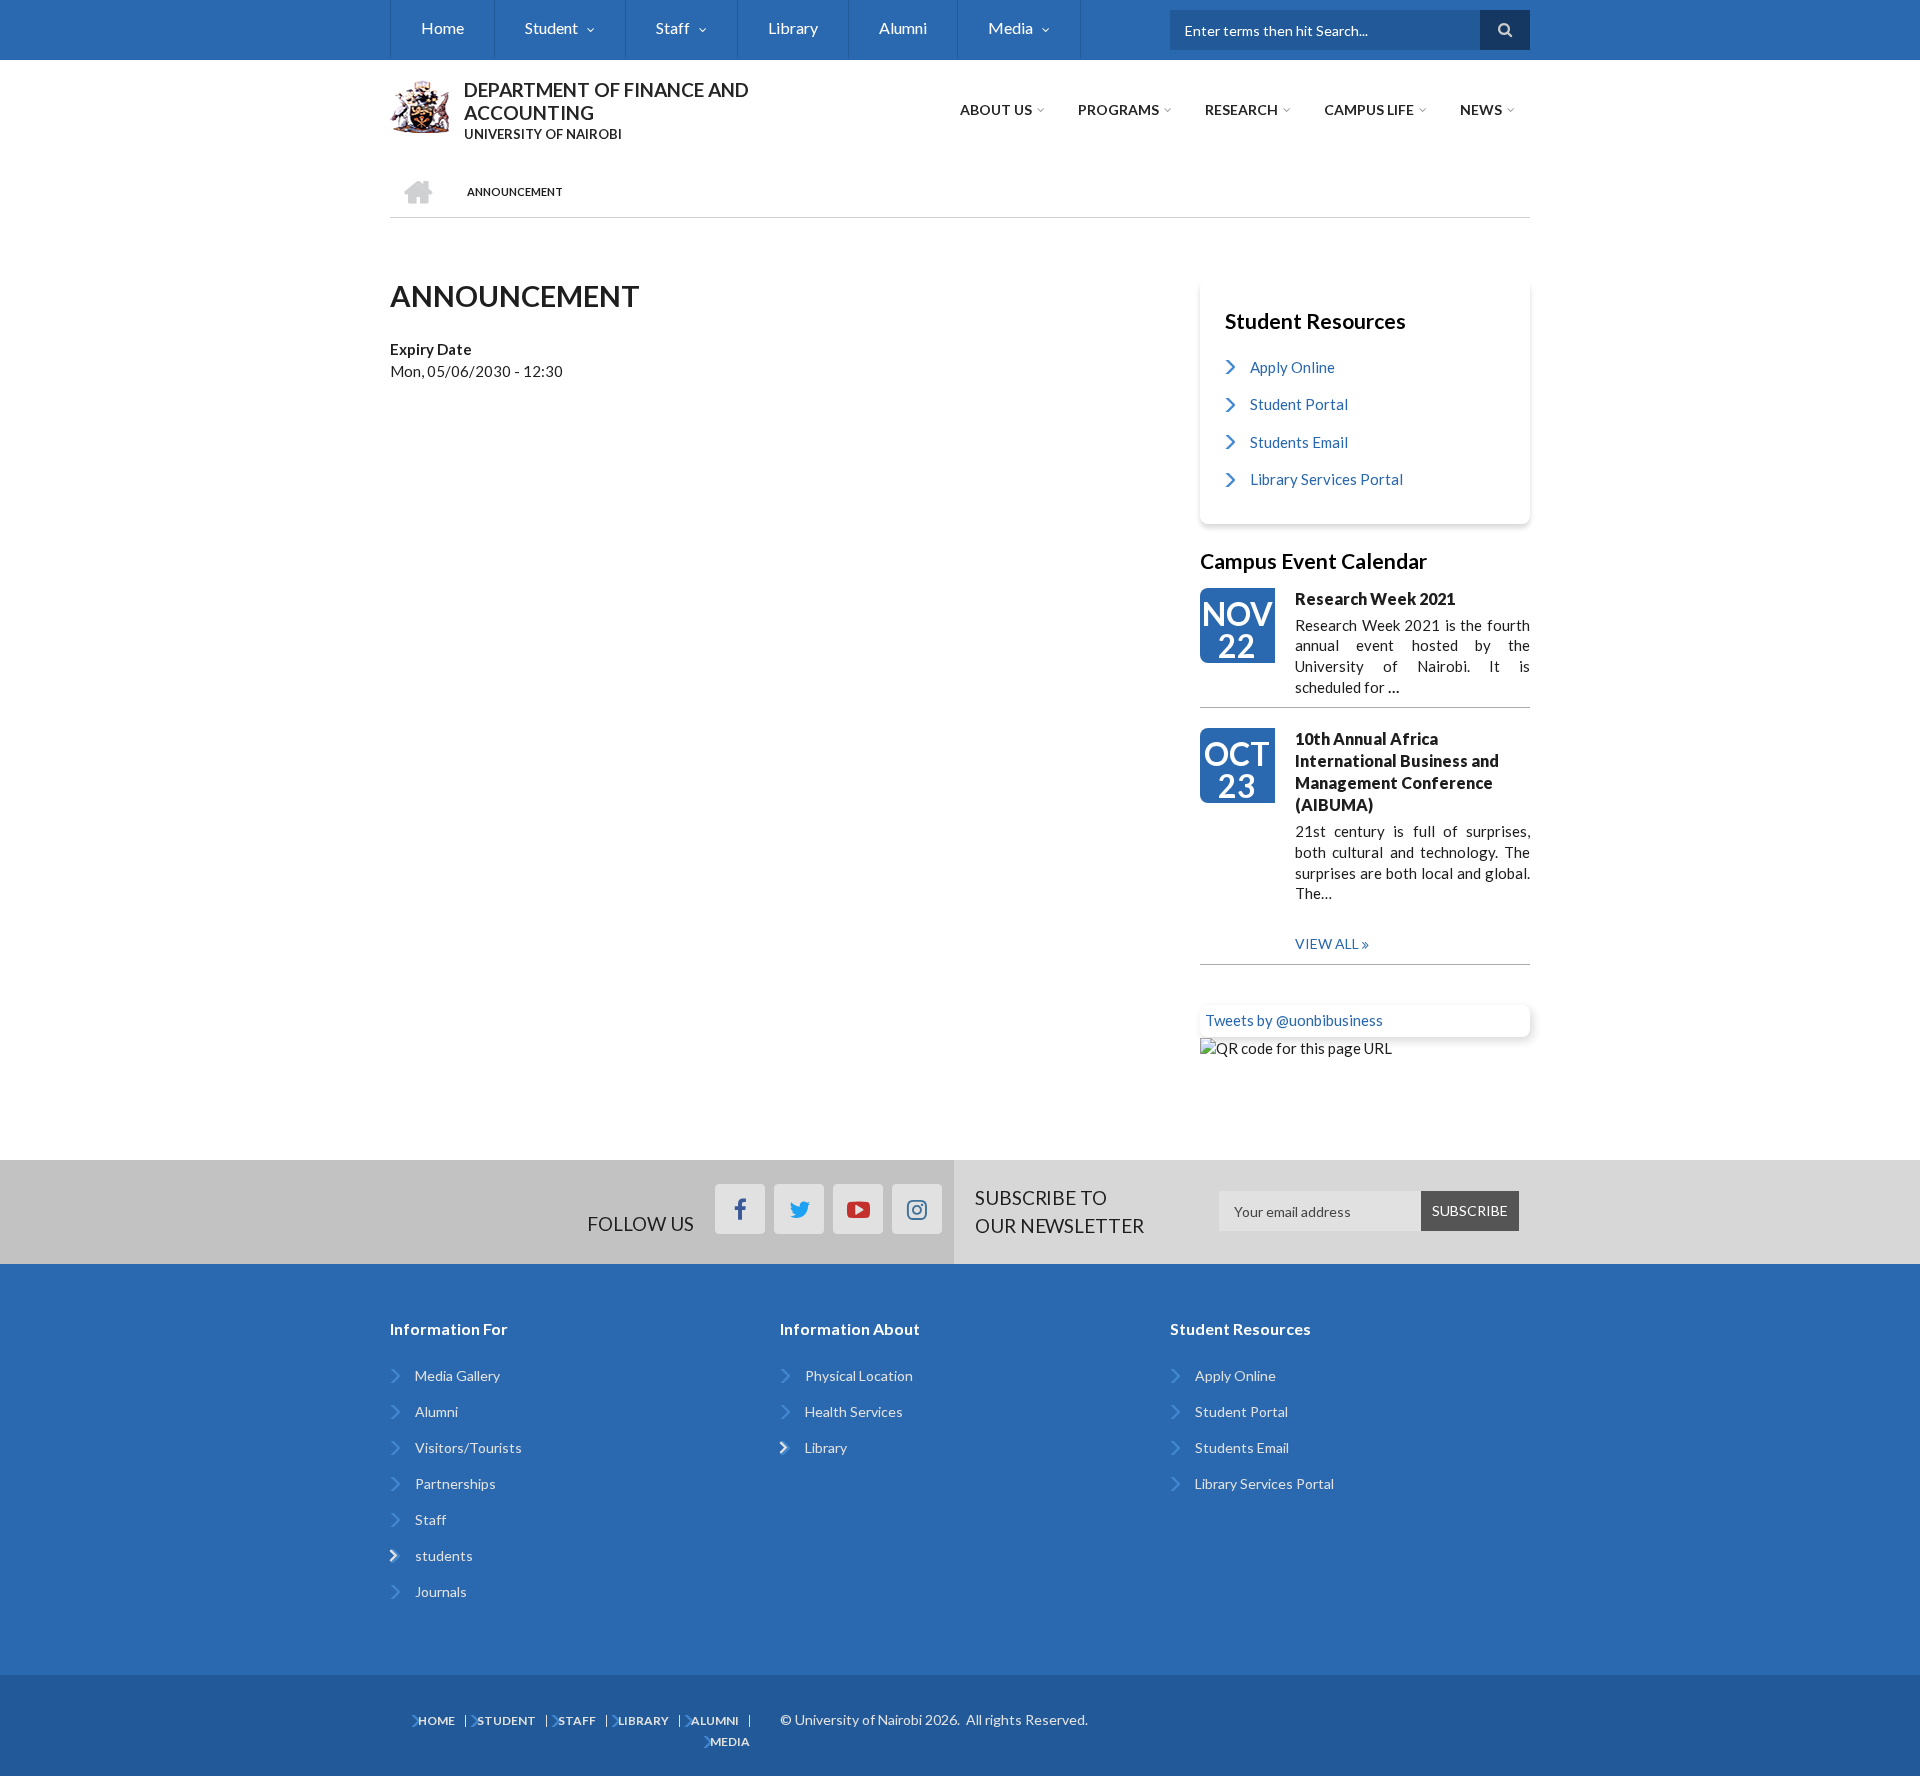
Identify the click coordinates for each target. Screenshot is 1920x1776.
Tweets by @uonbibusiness (1294, 1020)
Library (793, 27)
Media (1010, 27)
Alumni (903, 27)
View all (1327, 943)
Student (551, 27)
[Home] (419, 104)
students (444, 1555)
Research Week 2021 (1375, 598)
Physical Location (859, 1375)
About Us (996, 109)
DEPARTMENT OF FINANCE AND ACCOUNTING (606, 101)
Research (1241, 109)
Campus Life (1369, 109)
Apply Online (1292, 367)
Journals (441, 1591)
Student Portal (1299, 404)
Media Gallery (457, 1375)
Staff (673, 27)
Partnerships (455, 1483)
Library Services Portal (1326, 479)
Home (442, 27)
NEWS (1481, 109)
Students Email (1299, 442)
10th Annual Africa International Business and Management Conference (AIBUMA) (1397, 771)
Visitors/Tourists (468, 1447)
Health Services (854, 1411)
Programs (1118, 109)
